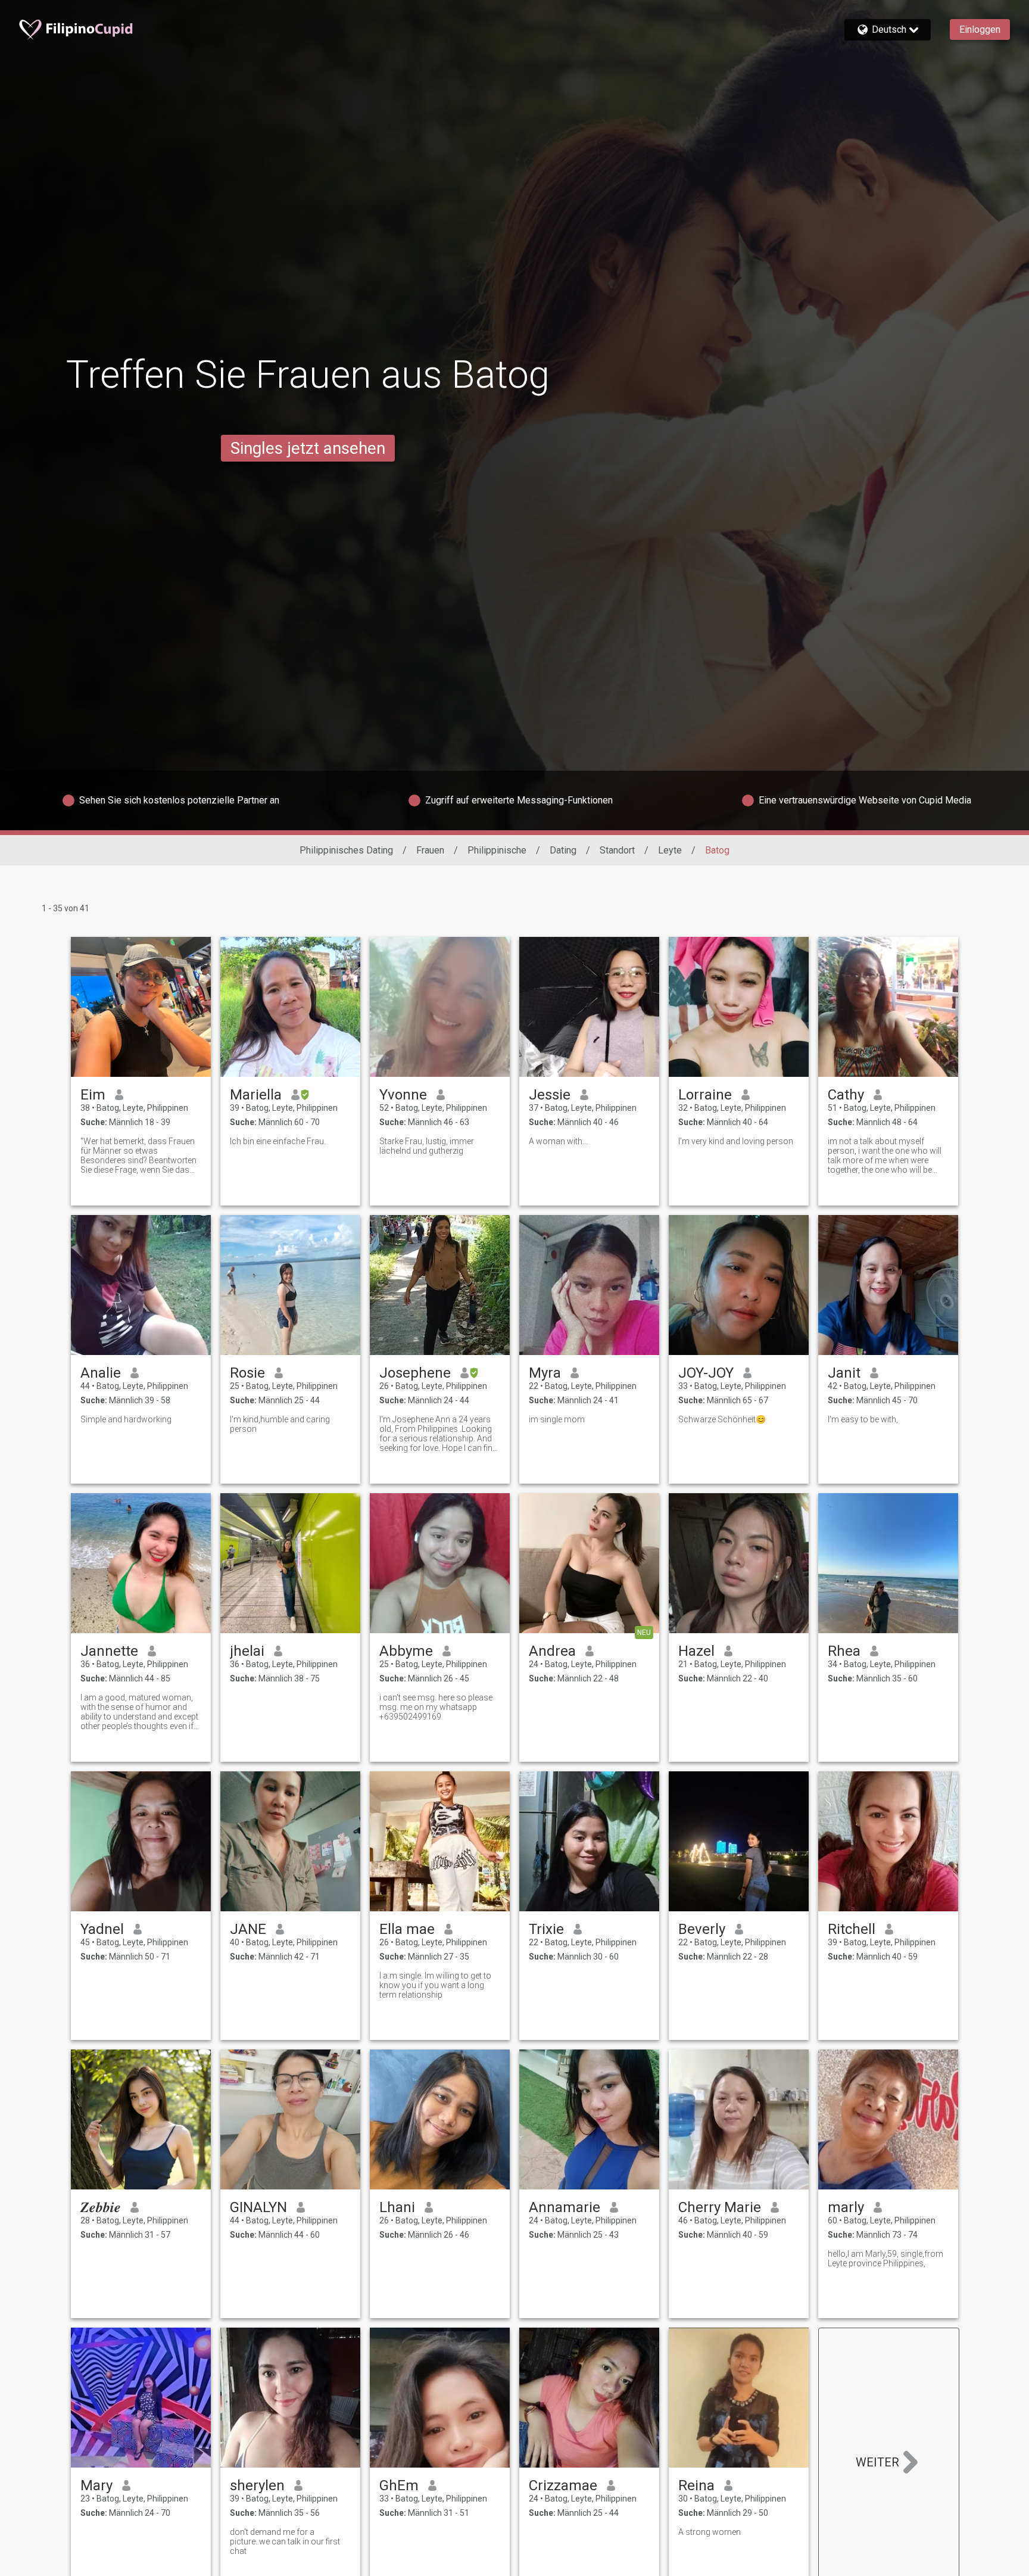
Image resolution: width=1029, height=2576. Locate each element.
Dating (563, 850)
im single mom (557, 1419)
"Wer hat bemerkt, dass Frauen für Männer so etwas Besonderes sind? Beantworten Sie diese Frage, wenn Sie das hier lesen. (138, 1155)
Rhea (844, 1651)
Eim (93, 1095)
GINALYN (258, 2207)
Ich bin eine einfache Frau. (278, 1141)
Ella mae (407, 1929)
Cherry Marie (720, 2207)
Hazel (696, 1651)
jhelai (247, 1651)
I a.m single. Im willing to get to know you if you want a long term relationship (435, 1985)
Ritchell (852, 1929)
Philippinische (497, 850)
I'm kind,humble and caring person (280, 1424)
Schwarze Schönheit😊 (722, 1419)
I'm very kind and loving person (736, 1141)
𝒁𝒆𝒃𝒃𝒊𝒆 (101, 2207)
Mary (96, 2485)
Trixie (546, 1929)
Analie (101, 1373)
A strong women (710, 2532)
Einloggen (980, 29)
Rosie (247, 1373)
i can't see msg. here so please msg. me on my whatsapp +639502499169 (436, 1707)
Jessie (550, 1095)
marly (846, 2207)
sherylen (257, 2485)
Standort (617, 850)
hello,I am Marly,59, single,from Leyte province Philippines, (885, 2259)
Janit (844, 1373)
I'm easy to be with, (863, 1419)
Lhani (397, 2207)
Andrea (552, 1651)
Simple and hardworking (126, 1419)
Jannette (109, 1651)
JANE (248, 1929)
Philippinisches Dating (346, 850)
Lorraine (705, 1095)
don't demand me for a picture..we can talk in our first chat (285, 2541)
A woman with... (558, 1141)
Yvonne (403, 1095)
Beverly (702, 1929)
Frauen (430, 850)
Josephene (415, 1373)
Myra (545, 1373)
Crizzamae (563, 2485)
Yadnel (102, 1929)
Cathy (846, 1095)
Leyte (670, 850)
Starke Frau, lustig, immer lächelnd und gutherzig (427, 1146)
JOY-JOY (706, 1373)
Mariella (256, 1095)
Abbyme (406, 1651)
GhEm (399, 2485)
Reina (696, 2485)
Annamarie (565, 2207)
